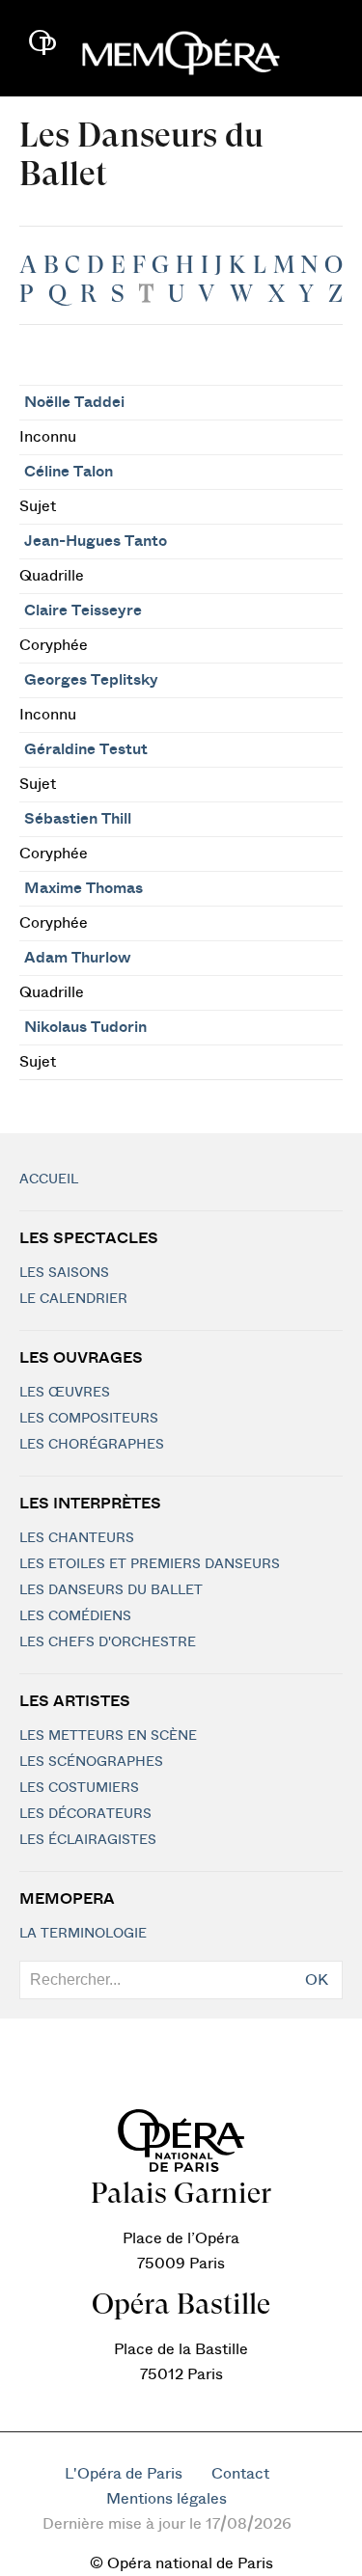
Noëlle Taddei (74, 402)
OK (317, 1980)
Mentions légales (167, 2499)
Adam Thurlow (78, 958)
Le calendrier (73, 1299)
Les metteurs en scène (108, 1736)
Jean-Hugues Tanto (96, 541)
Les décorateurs (85, 1814)
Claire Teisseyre (83, 610)
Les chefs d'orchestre (108, 1642)
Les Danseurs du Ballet (111, 1590)
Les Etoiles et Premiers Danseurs (150, 1564)
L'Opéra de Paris (124, 2474)
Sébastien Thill (78, 819)
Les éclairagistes (88, 1840)
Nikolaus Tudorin (85, 1027)
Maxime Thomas (84, 888)
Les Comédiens (75, 1616)
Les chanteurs (77, 1538)
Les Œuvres (65, 1393)
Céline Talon (69, 472)
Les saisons (64, 1273)
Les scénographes (91, 1762)
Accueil (49, 1180)
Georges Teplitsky (91, 680)
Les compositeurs (89, 1419)
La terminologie (83, 1934)
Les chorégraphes (92, 1445)
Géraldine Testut (86, 749)
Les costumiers (79, 1788)
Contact (240, 2474)
